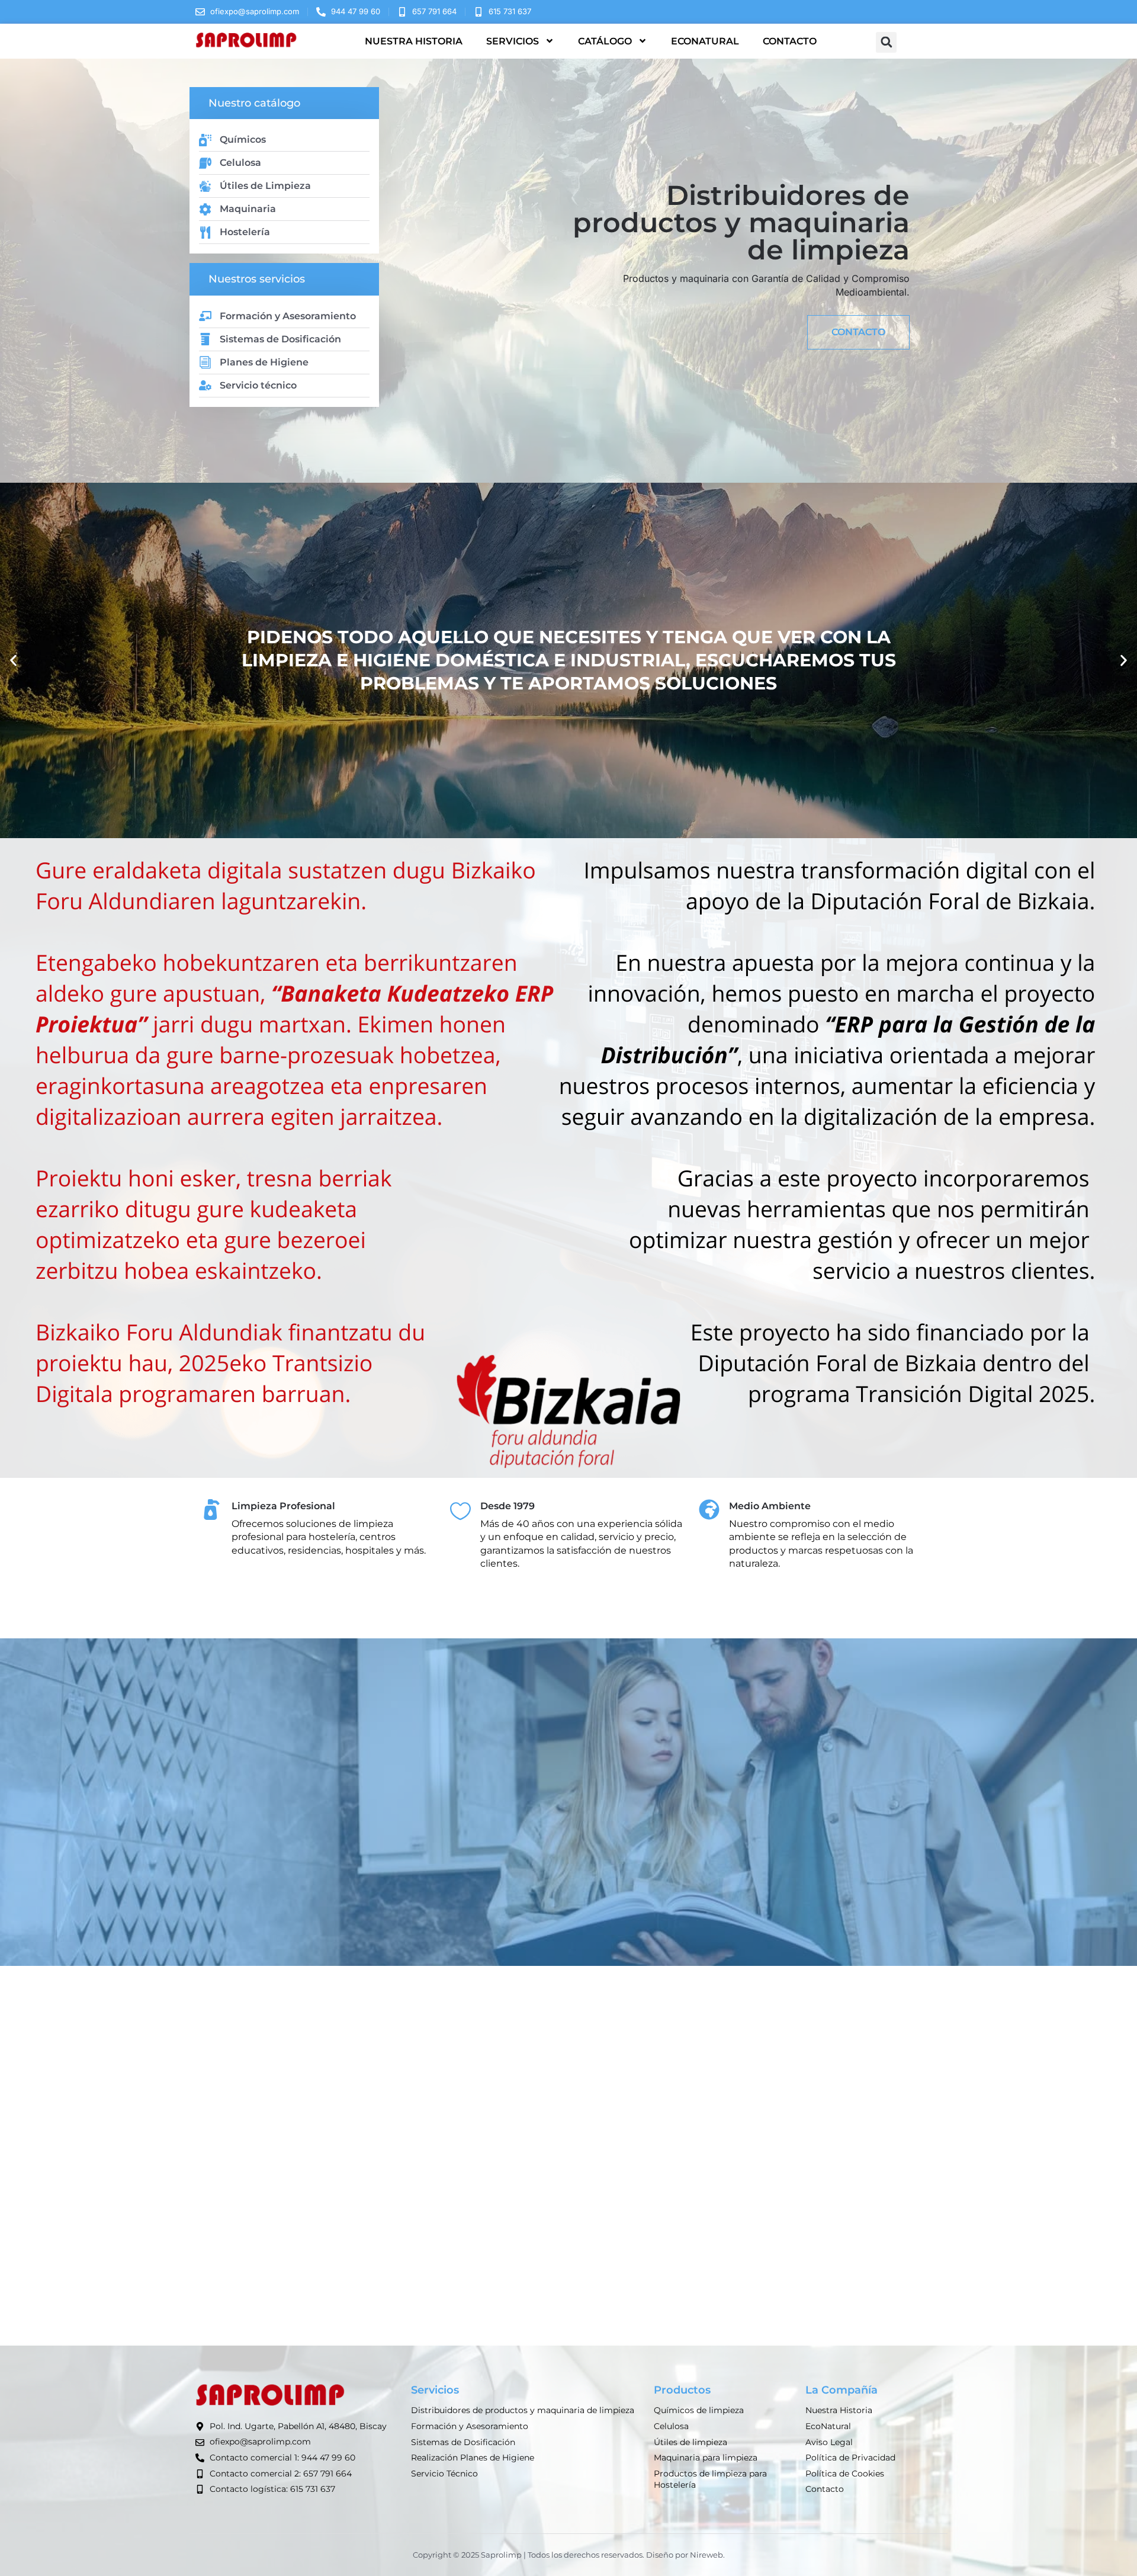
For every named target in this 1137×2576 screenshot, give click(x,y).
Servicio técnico (258, 385)
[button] (886, 42)
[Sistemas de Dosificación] (205, 339)
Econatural (705, 41)
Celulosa (240, 163)
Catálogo (605, 41)
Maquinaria (248, 209)
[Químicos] (205, 140)
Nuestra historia (414, 41)
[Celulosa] (205, 163)
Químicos (243, 139)
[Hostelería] (205, 232)
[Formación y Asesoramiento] (205, 316)
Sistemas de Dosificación (280, 339)
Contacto (790, 41)
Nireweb (706, 2555)
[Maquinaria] (205, 209)
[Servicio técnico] (205, 385)
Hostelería (245, 232)
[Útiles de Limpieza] (205, 186)
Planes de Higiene (264, 362)
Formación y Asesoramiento (288, 316)
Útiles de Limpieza (265, 186)
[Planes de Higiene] (205, 362)
